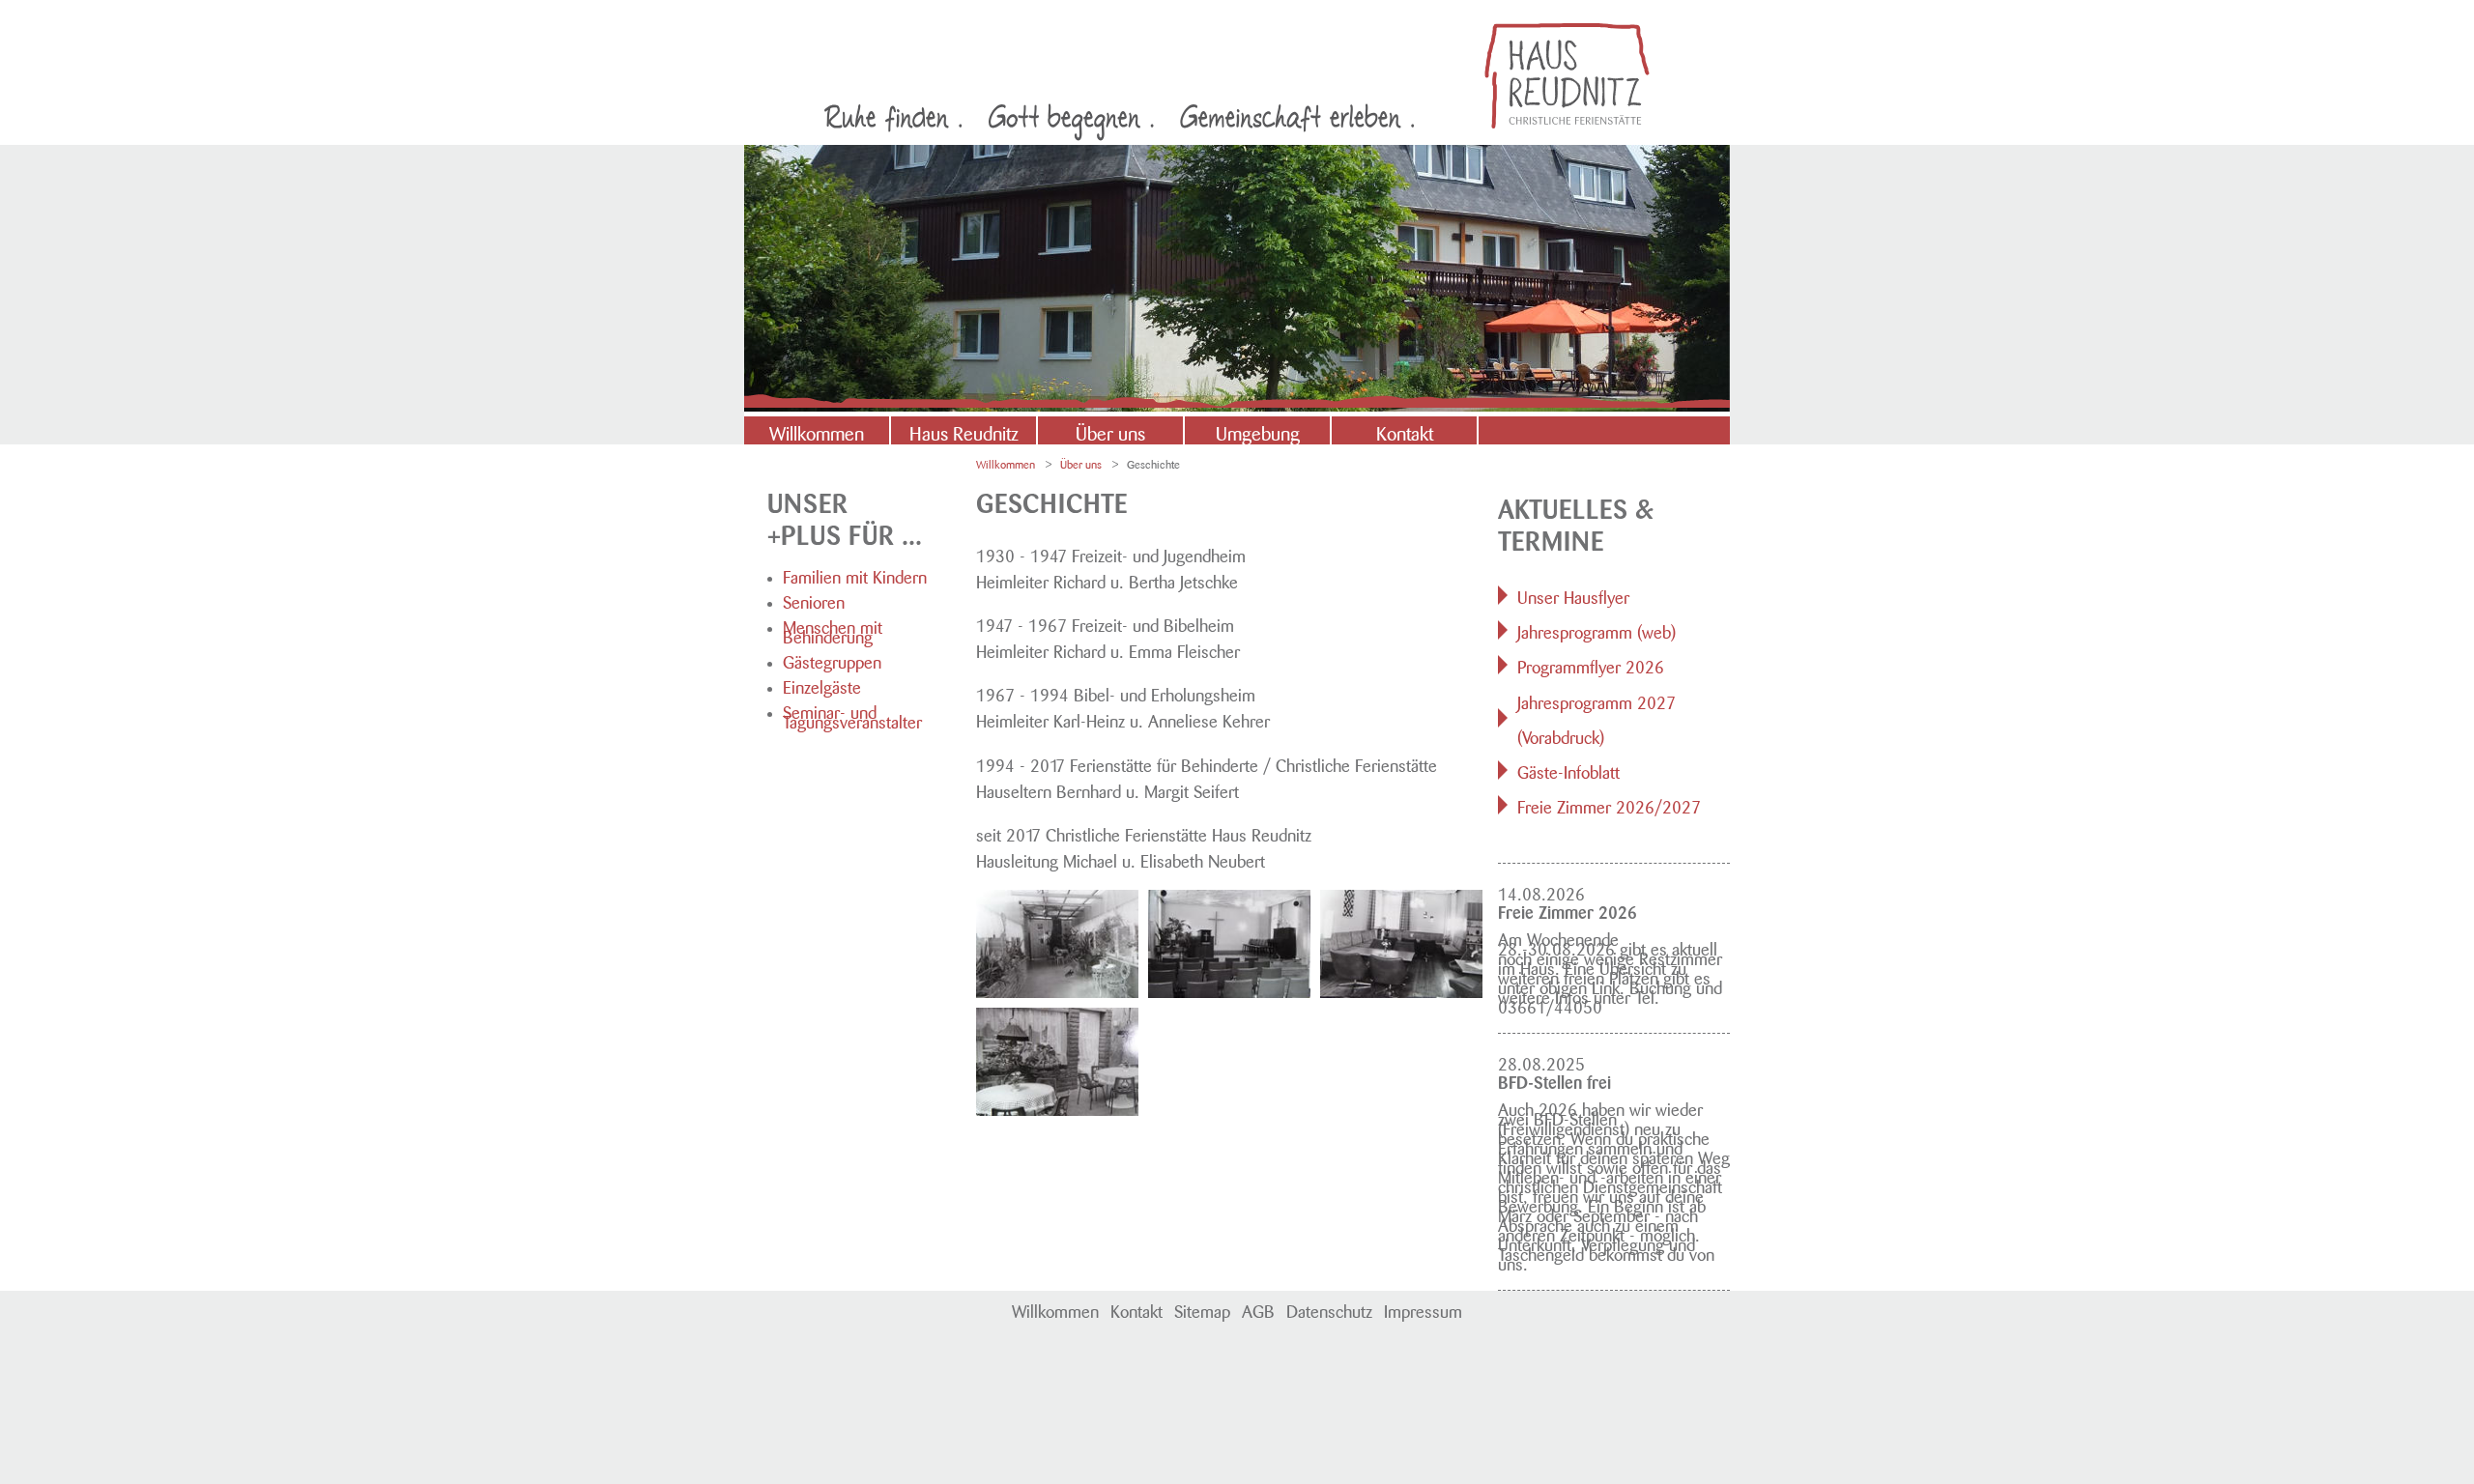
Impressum (1423, 1309)
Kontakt (1405, 431)
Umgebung (1258, 431)
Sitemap (1202, 1309)
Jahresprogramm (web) (1597, 630)
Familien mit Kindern (855, 575)
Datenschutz (1329, 1309)
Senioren (814, 600)
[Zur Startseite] (1567, 76)
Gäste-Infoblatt (1568, 770)
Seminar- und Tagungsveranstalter (852, 715)
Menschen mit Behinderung (833, 630)
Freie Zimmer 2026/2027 (1609, 805)
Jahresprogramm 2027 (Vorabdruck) (1597, 718)
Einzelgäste (822, 685)
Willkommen (817, 431)
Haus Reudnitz (964, 431)
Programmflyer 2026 (1591, 665)
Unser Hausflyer (1573, 595)
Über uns (1110, 431)
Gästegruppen (832, 660)
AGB (1258, 1309)
